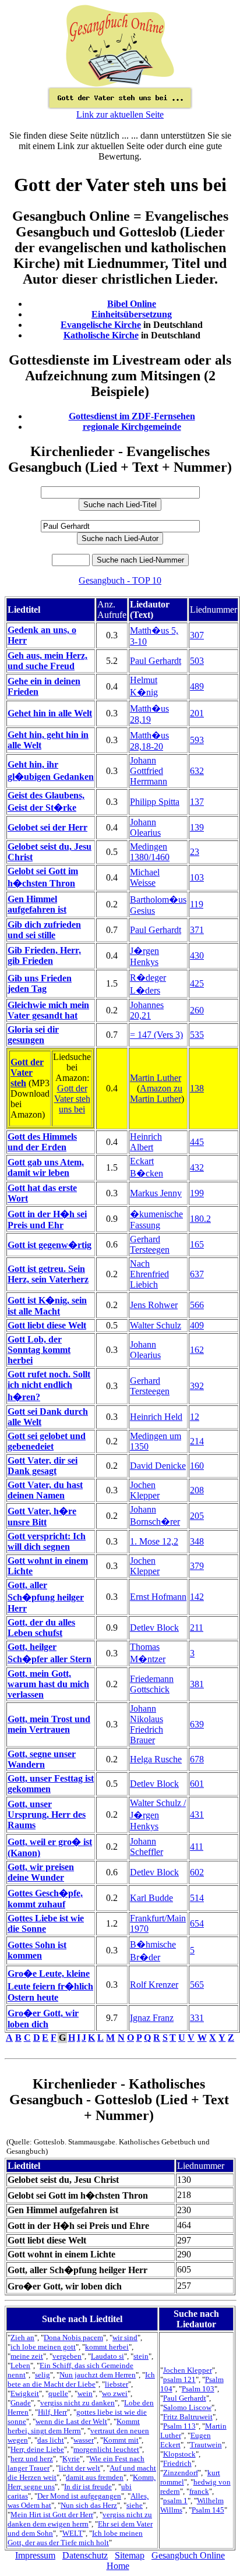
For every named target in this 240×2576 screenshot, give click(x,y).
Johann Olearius (145, 827)
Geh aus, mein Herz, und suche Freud (47, 661)
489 (197, 686)
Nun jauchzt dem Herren (98, 2375)
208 (197, 1490)
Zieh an (22, 2338)
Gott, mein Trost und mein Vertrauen (49, 1724)
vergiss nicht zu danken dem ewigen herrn (80, 2519)
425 (197, 983)
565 (197, 1985)
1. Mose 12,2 (154, 1541)
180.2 (200, 1219)
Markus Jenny (156, 1193)
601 (197, 1784)
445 (197, 1142)
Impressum (35, 2555)
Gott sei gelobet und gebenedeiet (47, 1441)
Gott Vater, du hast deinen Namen (45, 1490)
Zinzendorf (181, 2473)
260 (197, 1010)
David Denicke (158, 1466)
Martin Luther (156, 1078)
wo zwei (115, 2393)
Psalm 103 (198, 2389)
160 (197, 1466)
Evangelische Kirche (101, 325)
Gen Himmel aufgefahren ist (37, 904)
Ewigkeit (25, 2393)
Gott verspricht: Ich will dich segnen (47, 1541)
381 (197, 1684)
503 (197, 661)
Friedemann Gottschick (152, 1684)
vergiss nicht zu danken (77, 2403)
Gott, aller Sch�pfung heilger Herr (46, 1597)
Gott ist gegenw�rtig (50, 1245)
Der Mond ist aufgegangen (79, 2496)
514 (197, 1898)
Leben (20, 2365)
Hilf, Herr (52, 2412)
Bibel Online (132, 304)
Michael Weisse (145, 877)
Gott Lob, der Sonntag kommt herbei (39, 1350)
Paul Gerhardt (156, 661)
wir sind (125, 2338)
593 (197, 740)
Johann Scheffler (147, 1847)
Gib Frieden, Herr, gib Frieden (44, 955)
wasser (84, 2440)
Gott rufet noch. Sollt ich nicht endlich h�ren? (49, 1386)
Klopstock (179, 2454)
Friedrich (177, 2463)
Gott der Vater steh (27, 1073)
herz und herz (32, 2459)
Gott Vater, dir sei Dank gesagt (43, 1466)
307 (197, 635)
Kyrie (71, 2459)
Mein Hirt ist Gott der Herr (52, 2515)
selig (43, 2375)
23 (195, 852)
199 (197, 1193)
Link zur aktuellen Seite (120, 114)
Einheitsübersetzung (132, 314)
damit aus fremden (95, 2477)
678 (197, 1759)
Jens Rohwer (154, 1305)
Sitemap (130, 2555)
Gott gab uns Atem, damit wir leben (46, 1167)
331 (197, 2018)
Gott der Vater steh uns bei (72, 1099)
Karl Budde (151, 1898)
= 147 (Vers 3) (156, 1035)
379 (197, 1566)
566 (197, 1305)
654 (197, 1923)
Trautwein (206, 2445)
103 (197, 877)
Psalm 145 (208, 2510)
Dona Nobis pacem (73, 2338)
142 (197, 1597)
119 (197, 904)
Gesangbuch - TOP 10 (120, 580)
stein (141, 2356)
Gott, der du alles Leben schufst (41, 1628)
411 (197, 1847)
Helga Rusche (156, 1759)
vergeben (67, 2356)
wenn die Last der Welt (71, 2421)
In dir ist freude (88, 2487)
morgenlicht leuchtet (106, 2449)
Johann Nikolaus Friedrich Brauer (147, 1724)
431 (197, 1814)
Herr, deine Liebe (37, 2449)
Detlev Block (154, 1628)
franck (199, 2491)
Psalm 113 (179, 2426)
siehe (135, 2505)
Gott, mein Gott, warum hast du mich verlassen (48, 1684)
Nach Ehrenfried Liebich (149, 1274)
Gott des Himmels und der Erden (42, 1142)
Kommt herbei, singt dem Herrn (74, 2426)
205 (197, 1516)
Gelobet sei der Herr (47, 827)
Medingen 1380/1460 (150, 852)
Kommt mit (121, 2440)
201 (197, 713)
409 (197, 1325)
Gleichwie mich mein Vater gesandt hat (48, 1010)
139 (197, 827)
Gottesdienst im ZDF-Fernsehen (132, 416)
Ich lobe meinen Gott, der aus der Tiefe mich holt (75, 2538)
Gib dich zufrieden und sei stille (44, 930)
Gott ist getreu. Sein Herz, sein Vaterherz (48, 1274)
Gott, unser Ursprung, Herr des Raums (47, 1814)
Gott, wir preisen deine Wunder (41, 1872)
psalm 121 (179, 2379)
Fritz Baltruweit (188, 2417)
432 (197, 1167)
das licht (51, 2440)
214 (197, 1441)
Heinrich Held (156, 1417)
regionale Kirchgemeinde (132, 427)
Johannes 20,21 (147, 1010)
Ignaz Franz (152, 2018)
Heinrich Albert (146, 1142)
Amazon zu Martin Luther (156, 1093)
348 (197, 1541)
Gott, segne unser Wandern (42, 1759)
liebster (117, 2384)
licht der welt (80, 2468)
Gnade (21, 2403)
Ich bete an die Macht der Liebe (81, 2379)
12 (195, 1417)
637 (197, 1274)
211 (197, 1628)
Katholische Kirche (101, 335)
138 (197, 1088)
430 (197, 955)
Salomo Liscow (187, 2407)
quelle (58, 2393)
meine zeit (27, 2356)
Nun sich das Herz (89, 2505)
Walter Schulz (156, 1325)
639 (197, 1724)
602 (197, 1872)
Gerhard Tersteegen (150, 1244)
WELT (73, 2533)
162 (197, 1350)
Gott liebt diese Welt (47, 1325)
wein (85, 2393)
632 (197, 771)
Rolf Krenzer (154, 1985)
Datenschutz (85, 2555)
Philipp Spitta (155, 802)
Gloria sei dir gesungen (33, 1035)
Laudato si (107, 2356)
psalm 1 (175, 2501)
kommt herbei (107, 2347)
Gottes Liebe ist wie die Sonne (46, 1923)
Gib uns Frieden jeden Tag (40, 983)
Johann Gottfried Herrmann (149, 771)
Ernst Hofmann (158, 1597)
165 (197, 1244)
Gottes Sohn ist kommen (37, 1950)
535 (197, 1035)
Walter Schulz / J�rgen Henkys (158, 1814)
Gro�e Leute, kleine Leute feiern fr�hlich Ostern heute (50, 1985)
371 (197, 930)
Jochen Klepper (145, 1490)
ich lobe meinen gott (43, 2347)
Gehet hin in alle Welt (50, 713)
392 (197, 1386)
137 (197, 802)
